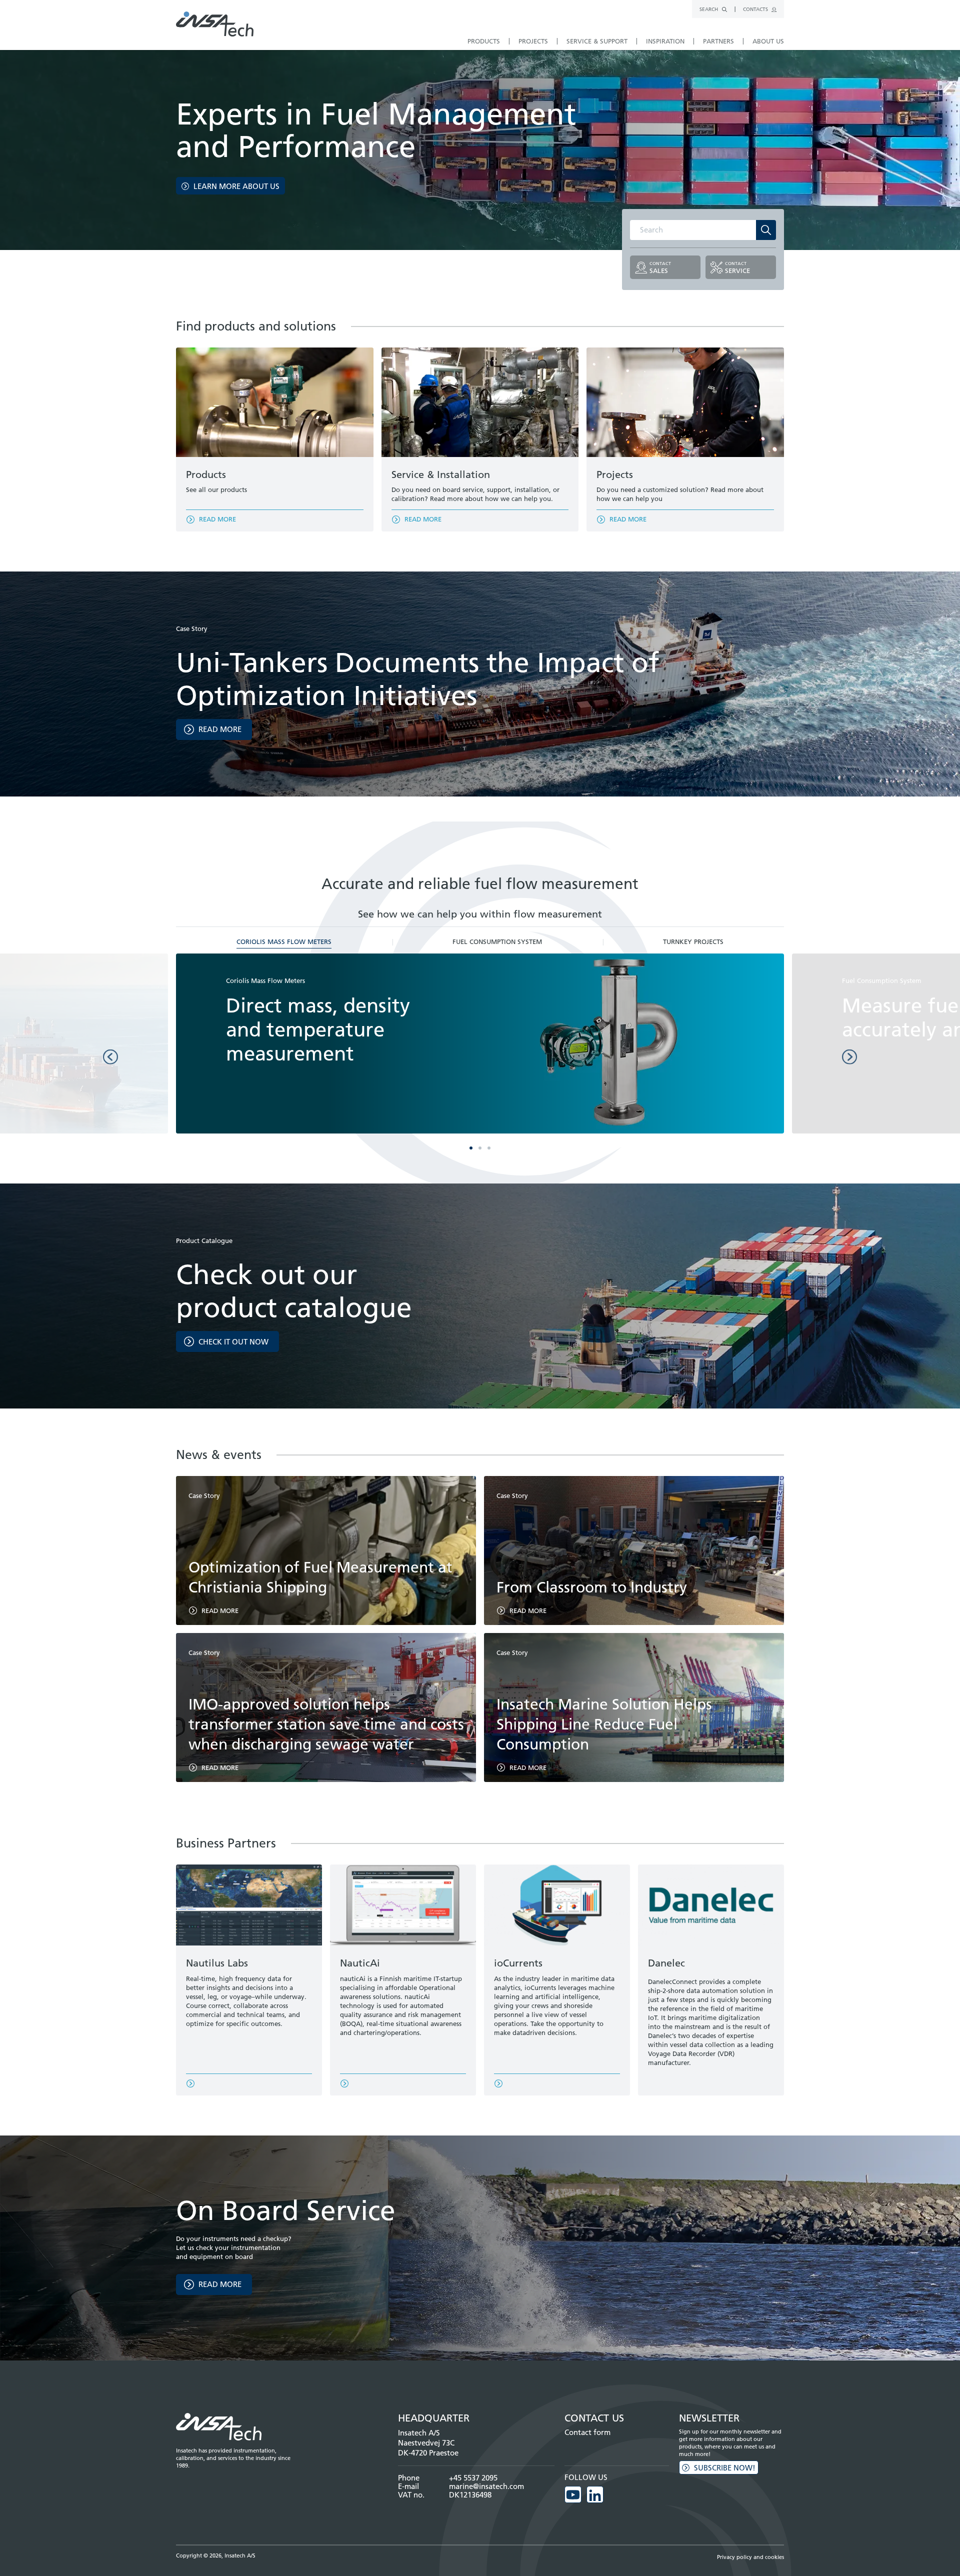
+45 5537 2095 (473, 2478)
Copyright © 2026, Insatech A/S (216, 2555)
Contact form (587, 2432)
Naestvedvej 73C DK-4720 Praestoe (428, 2448)
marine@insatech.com (486, 2486)
